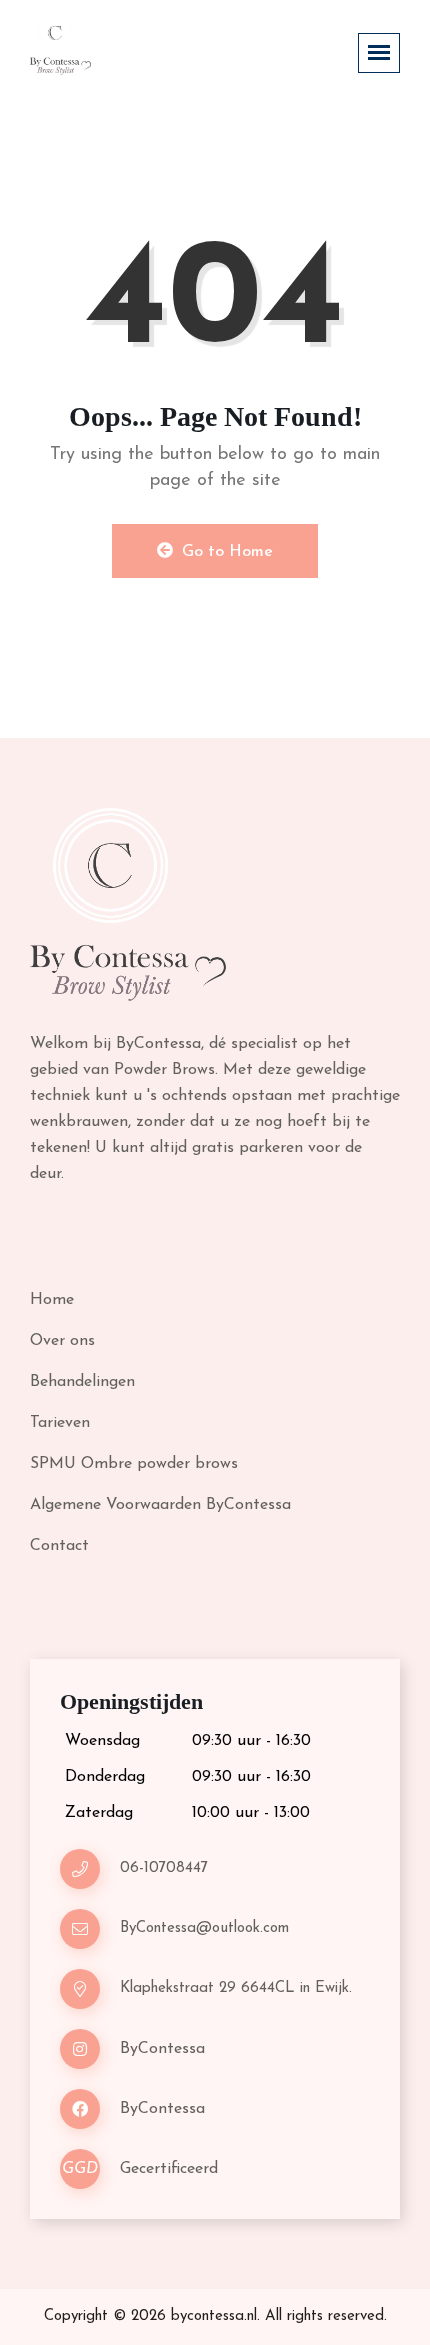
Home (52, 1300)
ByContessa (162, 2049)
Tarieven (60, 1423)
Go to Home (225, 552)
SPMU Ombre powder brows (134, 1464)
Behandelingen (82, 1382)
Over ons (62, 1341)
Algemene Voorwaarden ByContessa (160, 1505)
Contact (59, 1546)
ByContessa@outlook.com (204, 1928)
